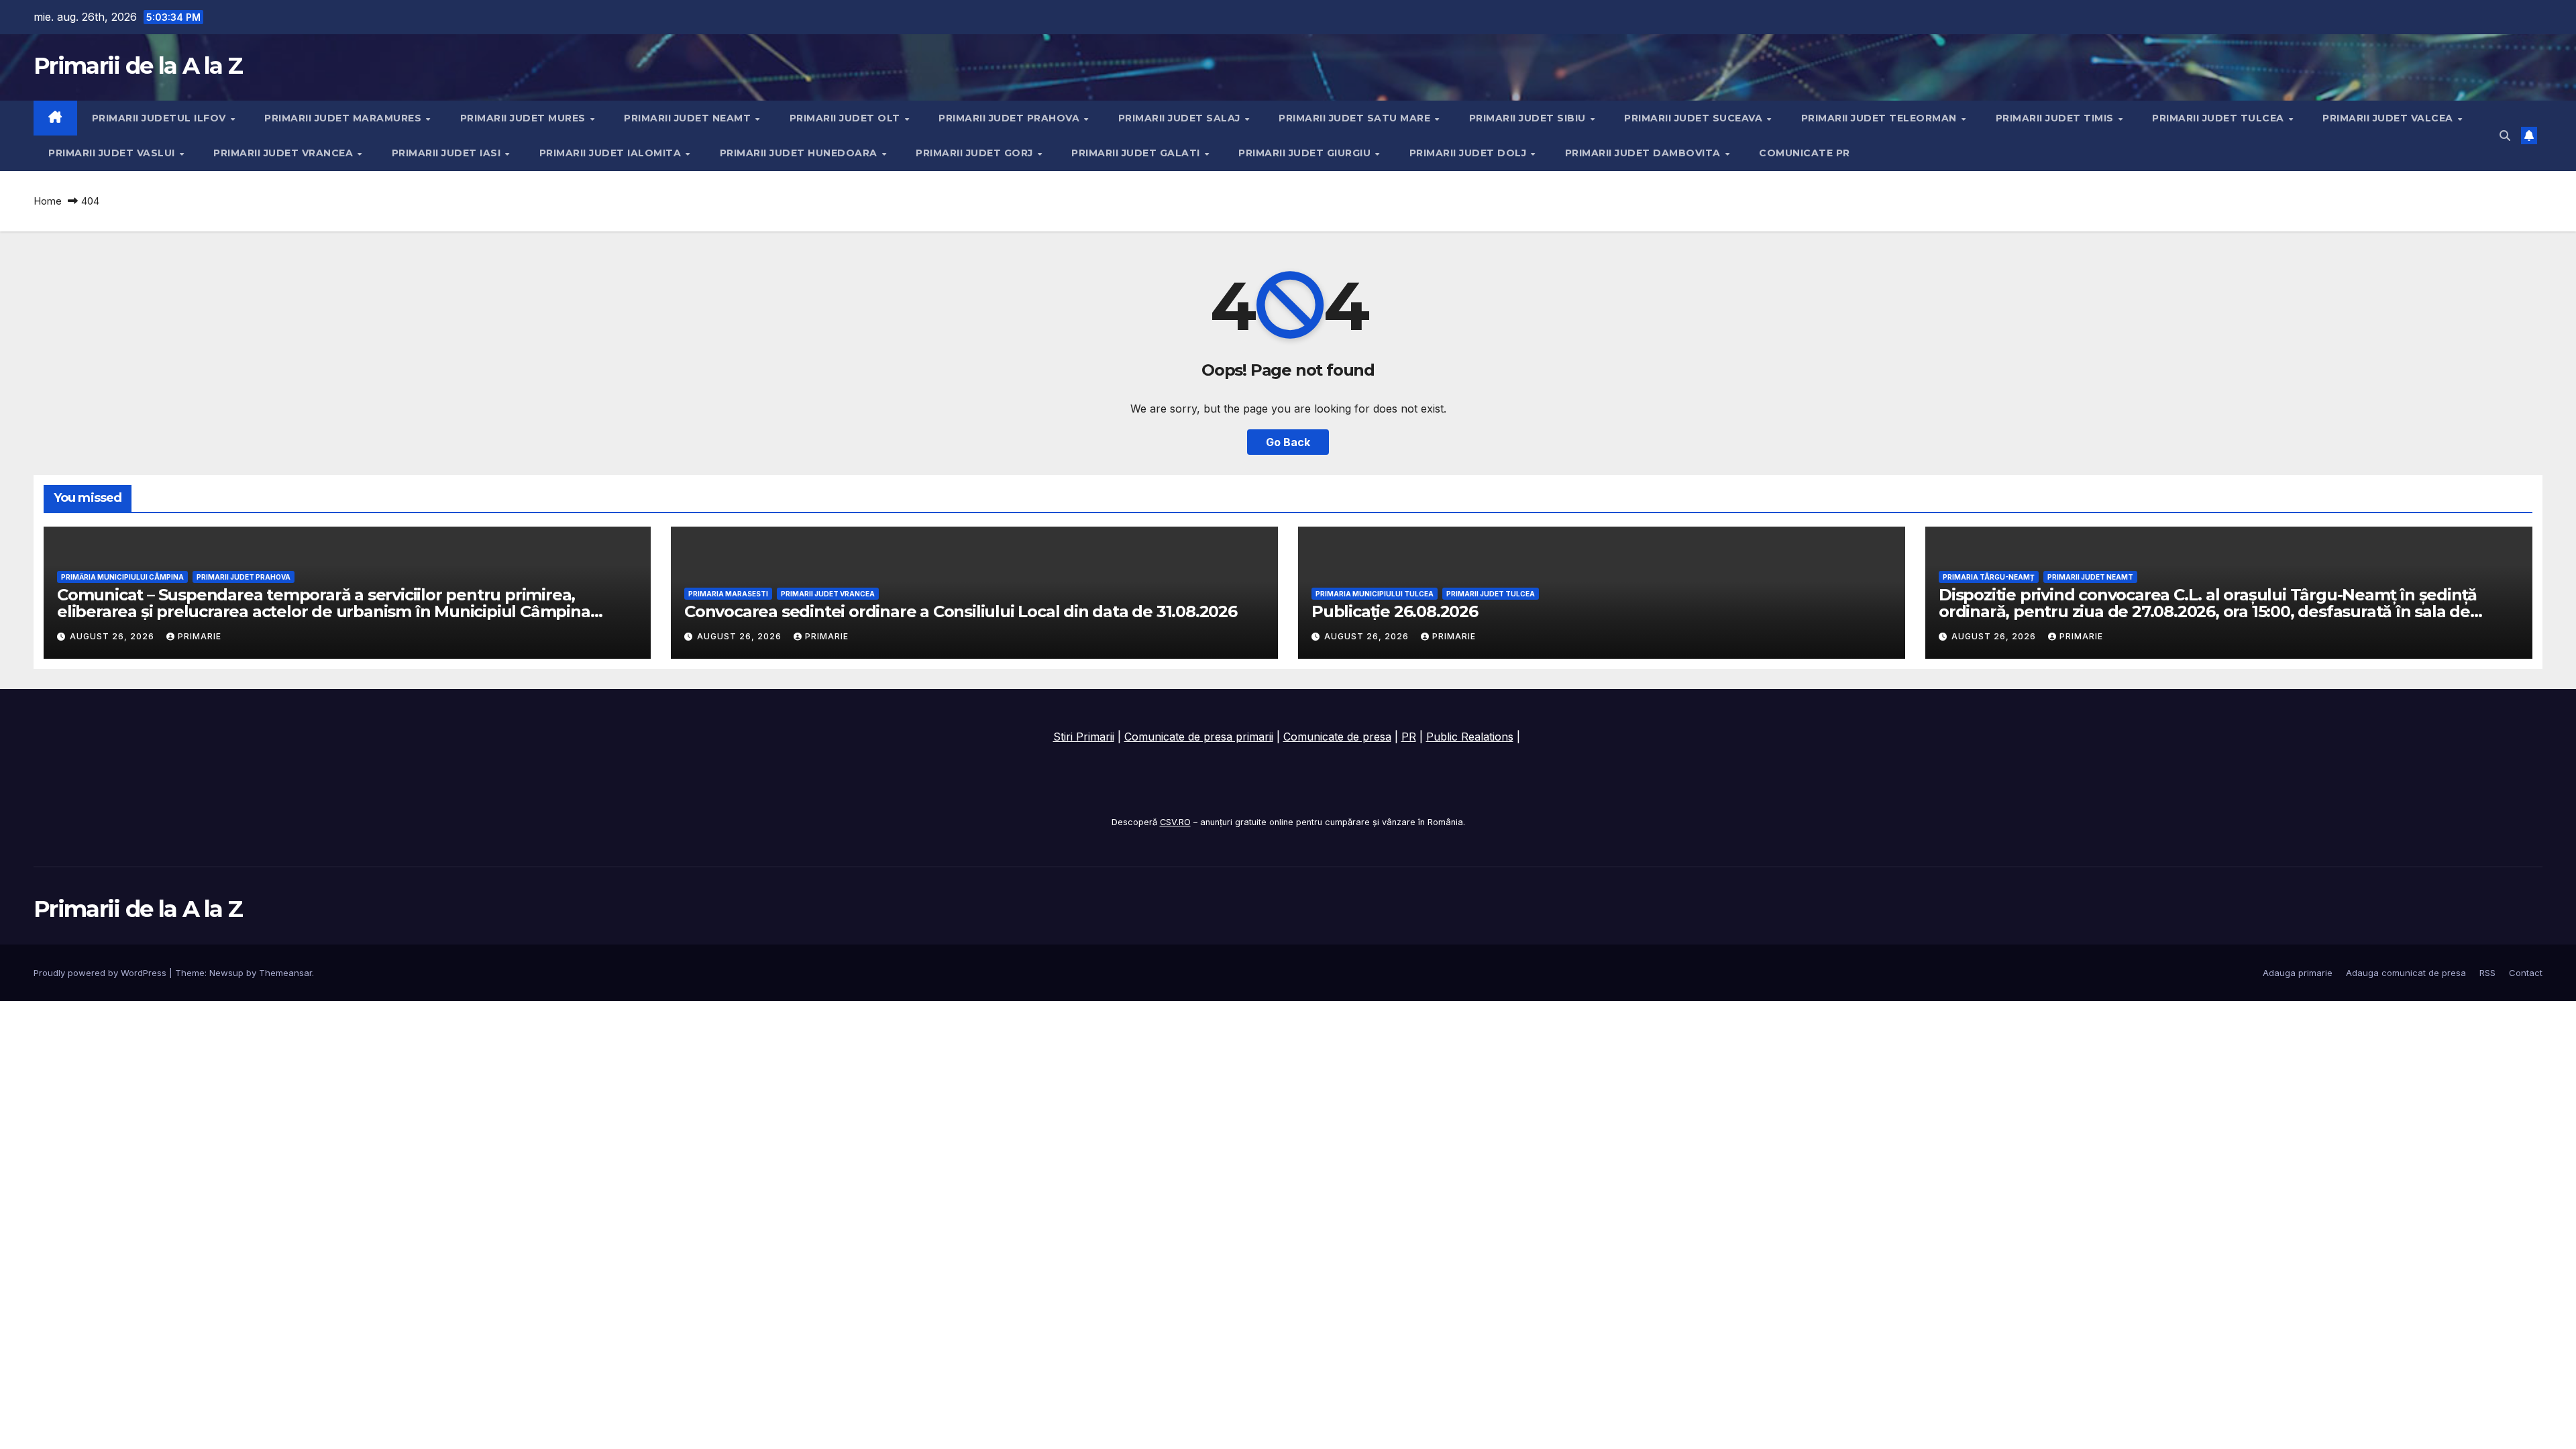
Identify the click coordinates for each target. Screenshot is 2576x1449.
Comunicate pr (1805, 153)
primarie (200, 636)
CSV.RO (1175, 822)
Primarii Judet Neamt (689, 118)
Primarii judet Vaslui (113, 153)
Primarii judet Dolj (1469, 153)
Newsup (226, 973)
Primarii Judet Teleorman (1881, 118)
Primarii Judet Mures (525, 118)
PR (1409, 737)
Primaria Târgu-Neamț (1989, 577)
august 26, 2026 (113, 636)
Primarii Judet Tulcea (2219, 118)
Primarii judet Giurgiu (1306, 153)
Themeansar (285, 973)
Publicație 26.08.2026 (1395, 611)
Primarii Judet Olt (847, 118)
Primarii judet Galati (1137, 153)
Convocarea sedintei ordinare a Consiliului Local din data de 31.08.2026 (961, 611)
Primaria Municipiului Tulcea (1375, 594)
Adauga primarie (2298, 973)
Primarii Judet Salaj (1181, 118)
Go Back (1288, 442)
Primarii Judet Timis (2056, 118)
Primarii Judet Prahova (1011, 118)
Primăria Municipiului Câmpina (122, 577)
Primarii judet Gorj (976, 153)
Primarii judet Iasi (448, 153)
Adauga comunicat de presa (2406, 973)
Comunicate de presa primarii (1199, 737)
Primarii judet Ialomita (612, 153)
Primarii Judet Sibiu (1529, 118)
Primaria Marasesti (728, 594)
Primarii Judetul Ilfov (161, 118)
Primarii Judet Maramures (344, 118)
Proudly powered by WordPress (101, 973)
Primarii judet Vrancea (285, 153)
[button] (2505, 136)
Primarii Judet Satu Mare (1356, 118)
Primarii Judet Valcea (2389, 118)
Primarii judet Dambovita (1645, 153)
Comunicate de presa (1337, 737)
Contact (2526, 973)
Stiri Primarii (1084, 737)
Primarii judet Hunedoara (800, 153)
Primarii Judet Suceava (1695, 118)
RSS (2487, 973)
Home (48, 201)
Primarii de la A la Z (138, 66)
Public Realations (1470, 737)
